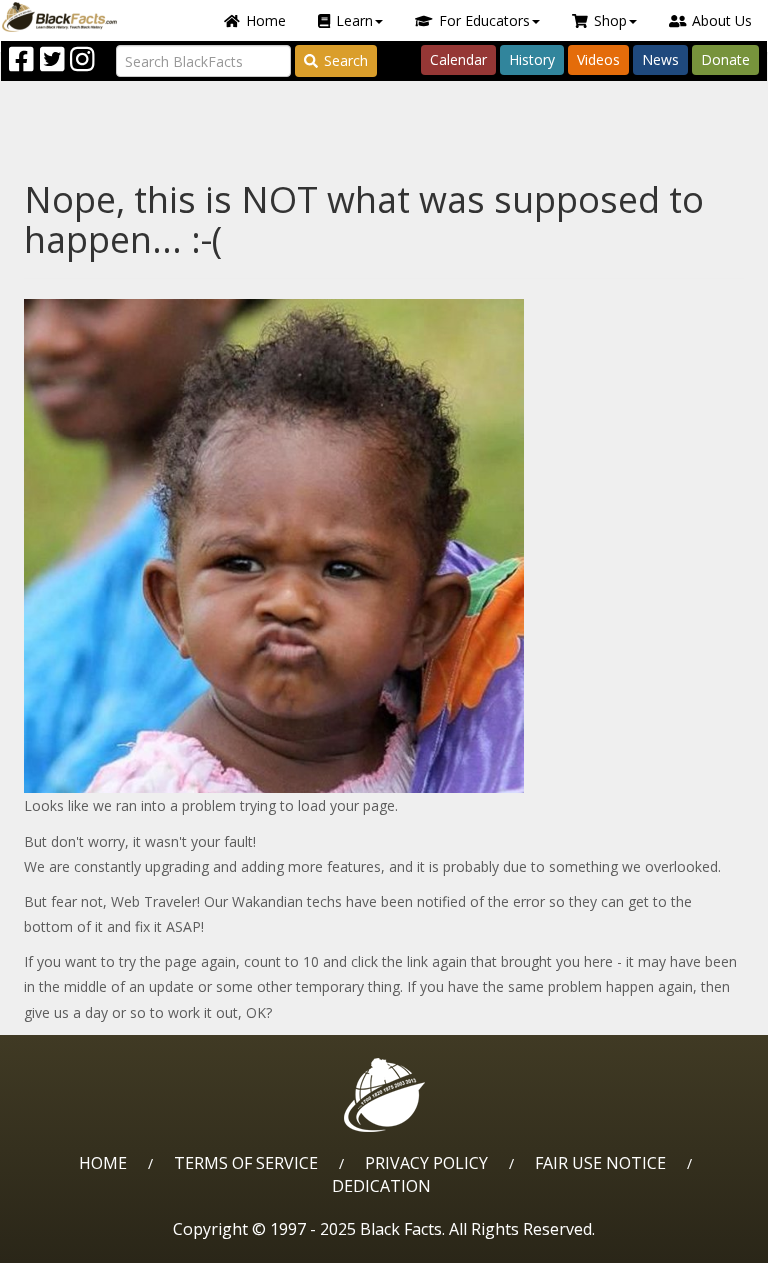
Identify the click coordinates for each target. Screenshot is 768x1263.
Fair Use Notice (600, 1163)
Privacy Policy (426, 1163)
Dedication (381, 1186)
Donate (725, 59)
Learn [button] (354, 20)
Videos (598, 59)
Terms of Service (246, 1163)
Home (266, 20)
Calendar (458, 59)
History (532, 59)
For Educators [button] (484, 20)
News (660, 59)
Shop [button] (610, 20)
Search (346, 60)
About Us (722, 20)
